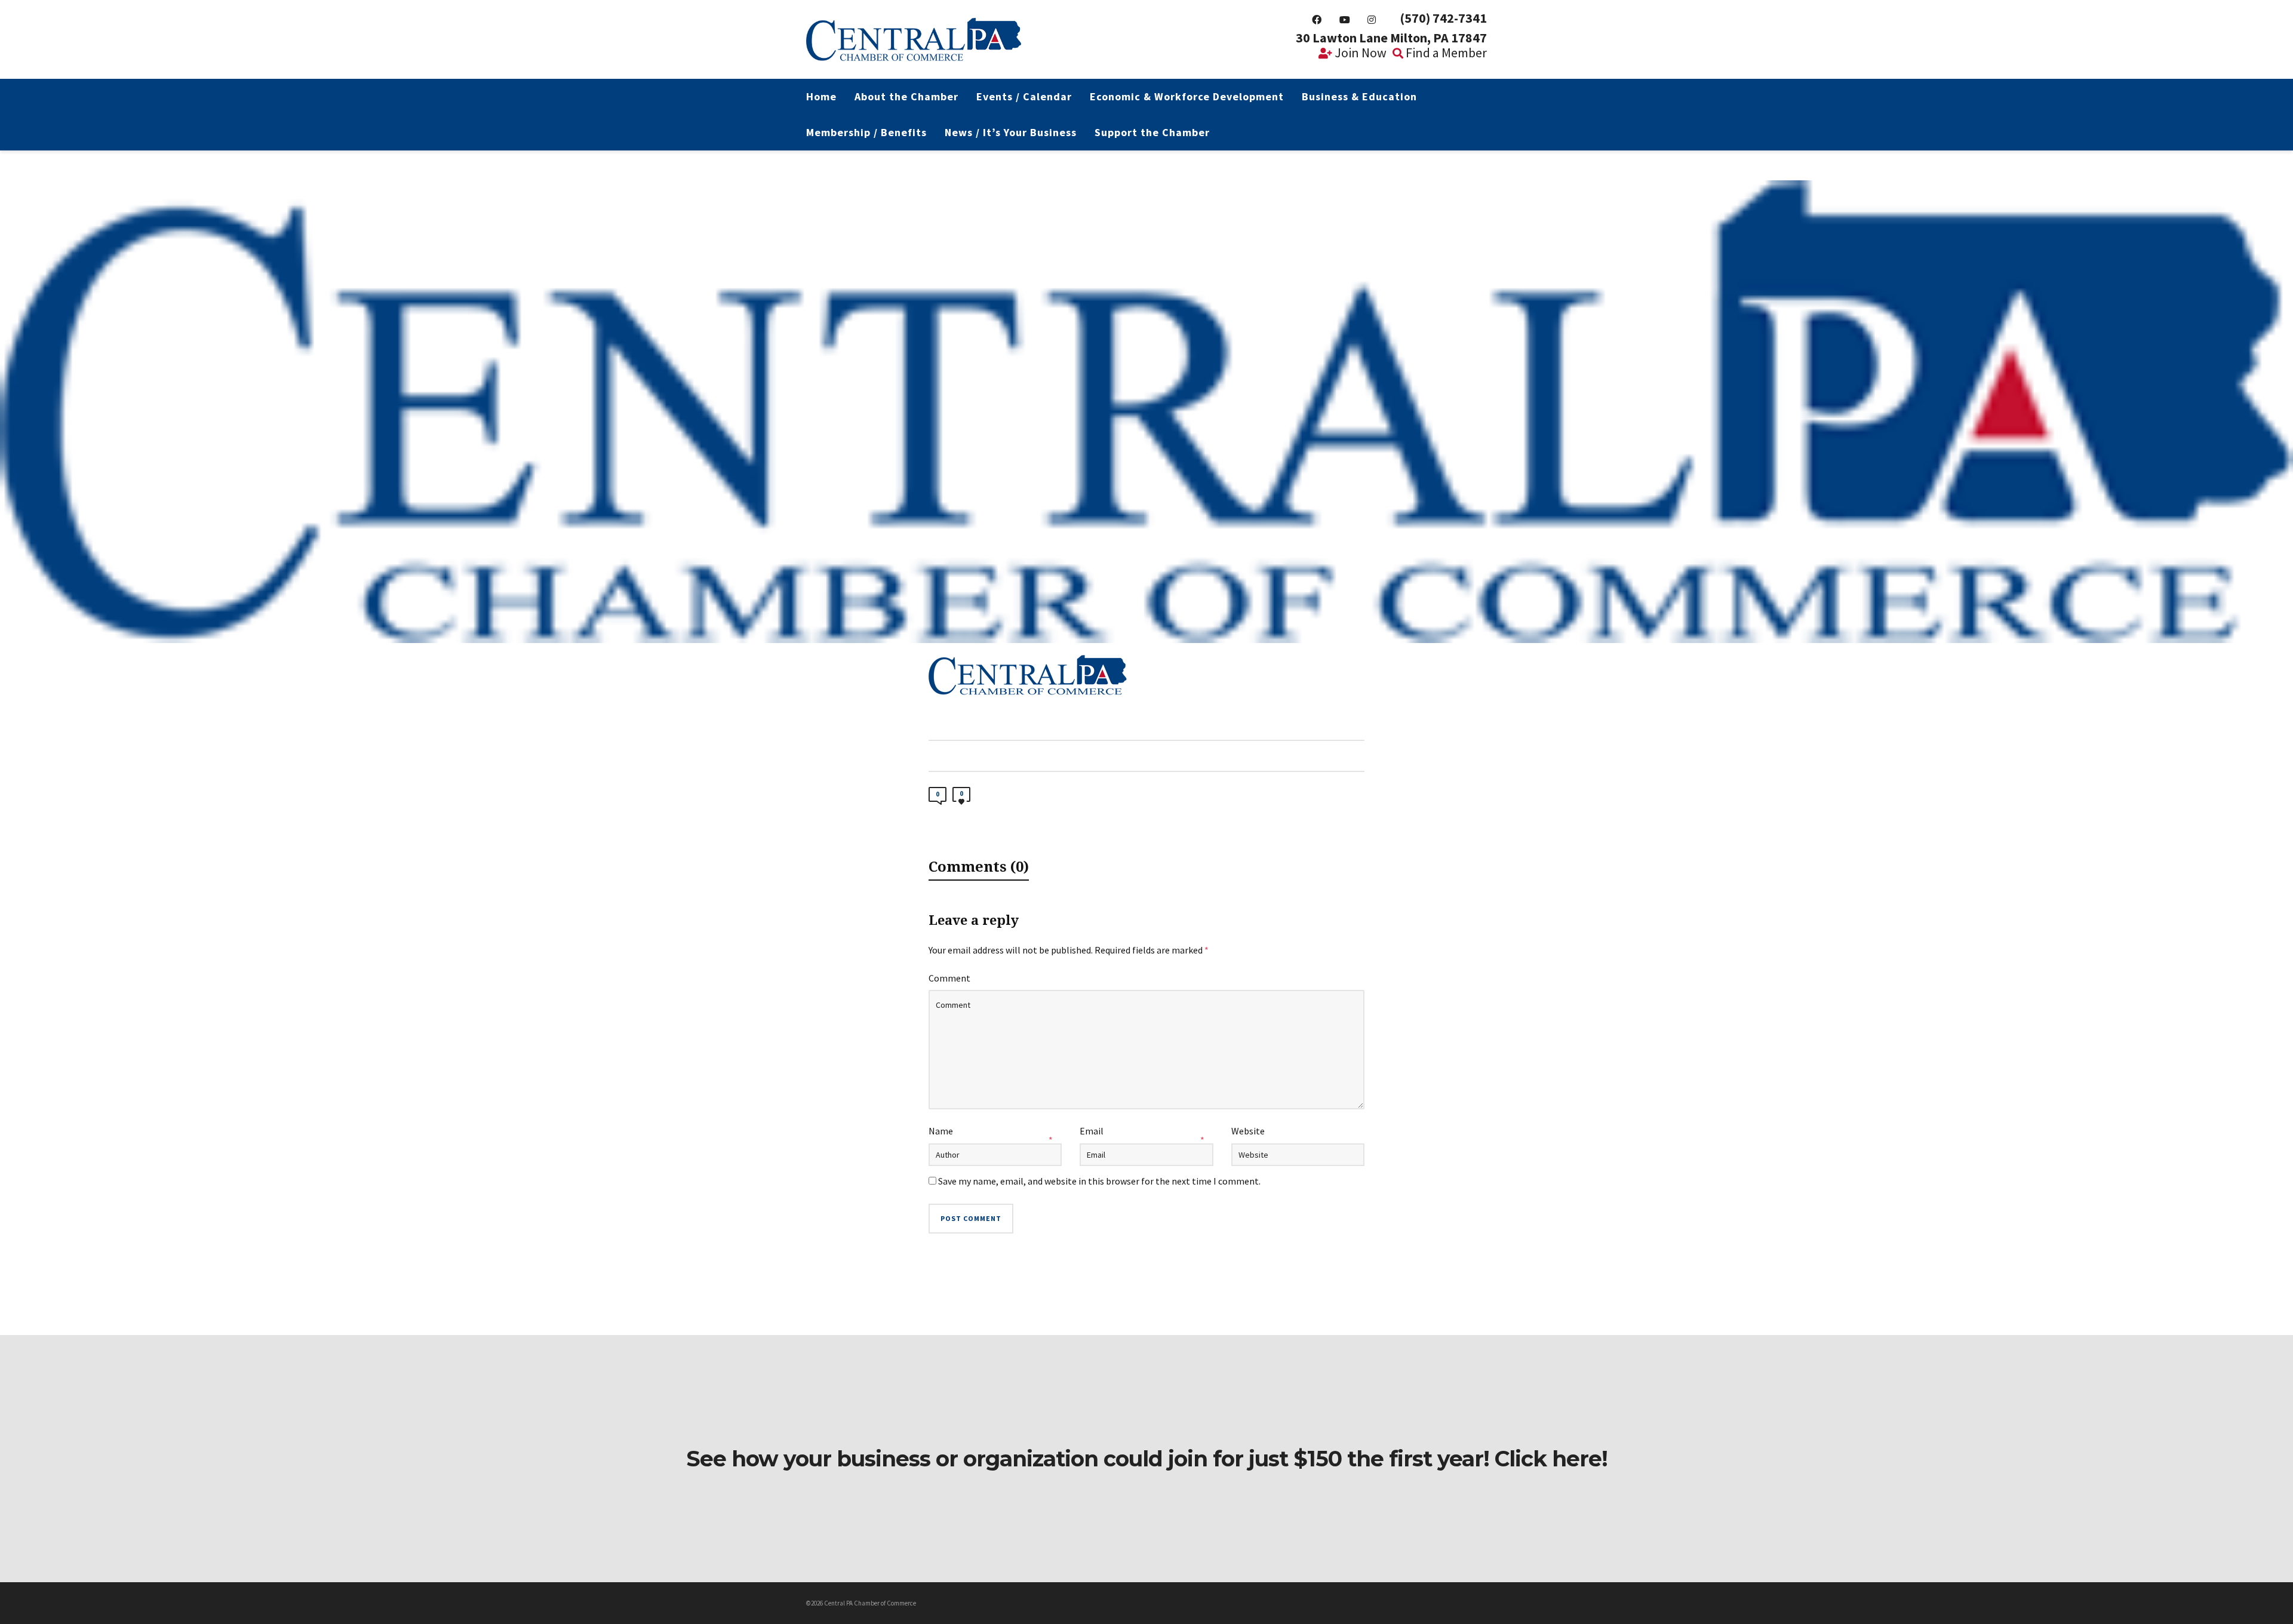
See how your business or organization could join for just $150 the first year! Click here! (1147, 1459)
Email (1092, 1131)
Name (941, 1131)
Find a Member (1445, 53)
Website (1248, 1131)
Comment (949, 978)
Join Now (1359, 53)
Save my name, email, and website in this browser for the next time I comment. (1099, 1181)
